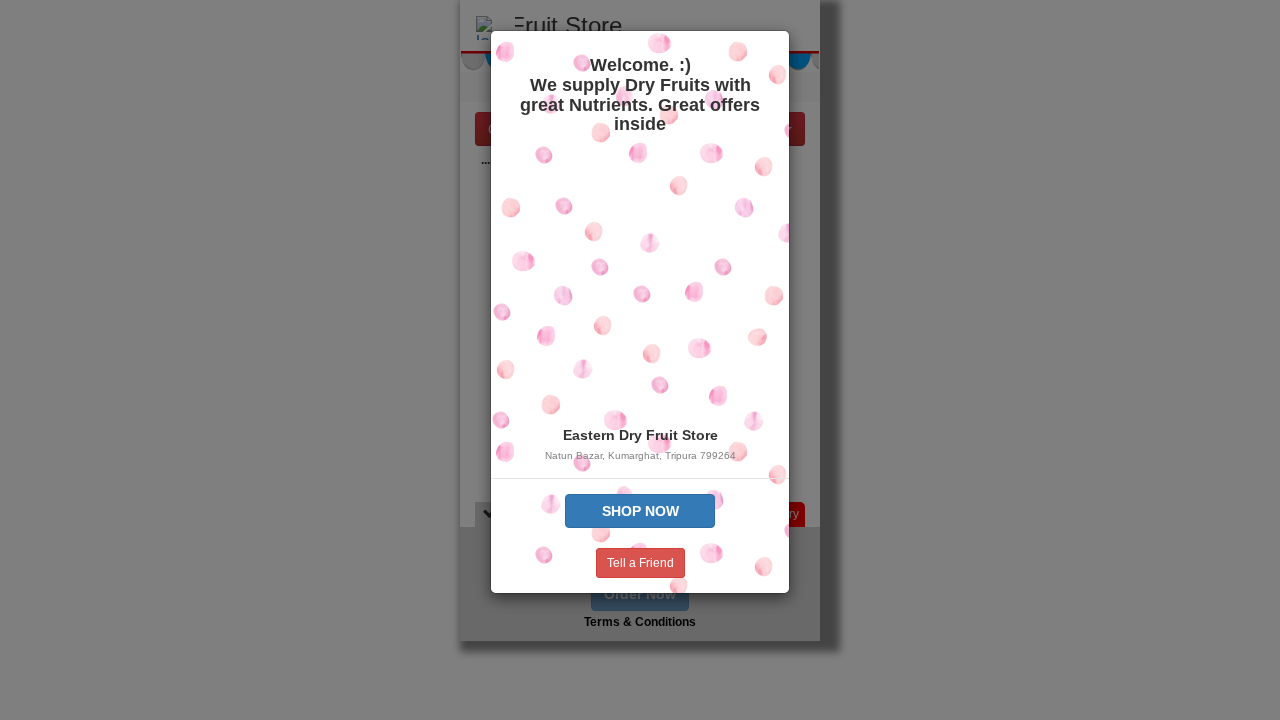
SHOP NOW (640, 511)
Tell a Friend (640, 563)
